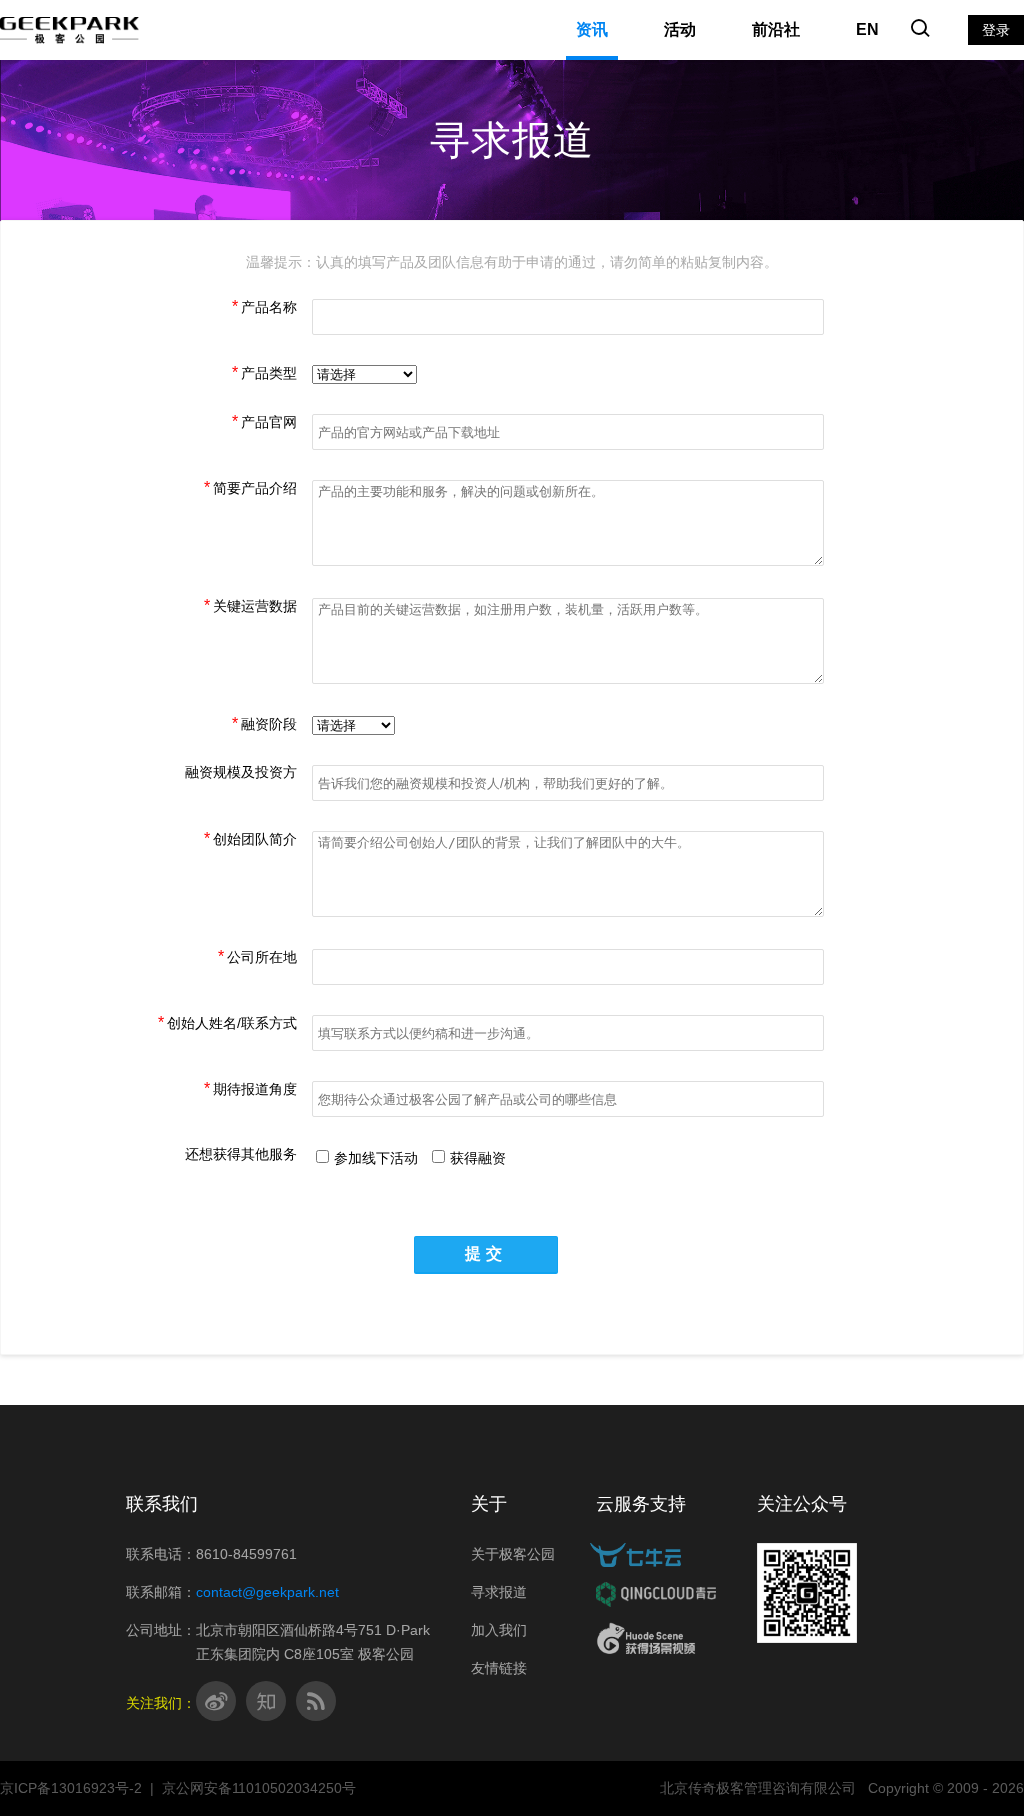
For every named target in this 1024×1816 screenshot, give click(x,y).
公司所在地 (262, 957)
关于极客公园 (513, 1554)
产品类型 (269, 373)
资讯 (592, 29)
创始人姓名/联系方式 (232, 1023)
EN (867, 29)
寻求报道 (499, 1592)
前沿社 (776, 29)
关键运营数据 (255, 606)
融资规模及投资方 (241, 772)
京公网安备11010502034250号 (259, 1788)
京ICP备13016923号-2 (71, 1788)
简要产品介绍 (255, 488)
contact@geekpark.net (267, 1592)
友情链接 (499, 1668)
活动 (680, 29)
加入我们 (499, 1630)
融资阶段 (269, 724)
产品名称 (269, 307)
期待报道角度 (255, 1089)
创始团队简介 (255, 839)
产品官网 (269, 422)
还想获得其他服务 (241, 1154)
